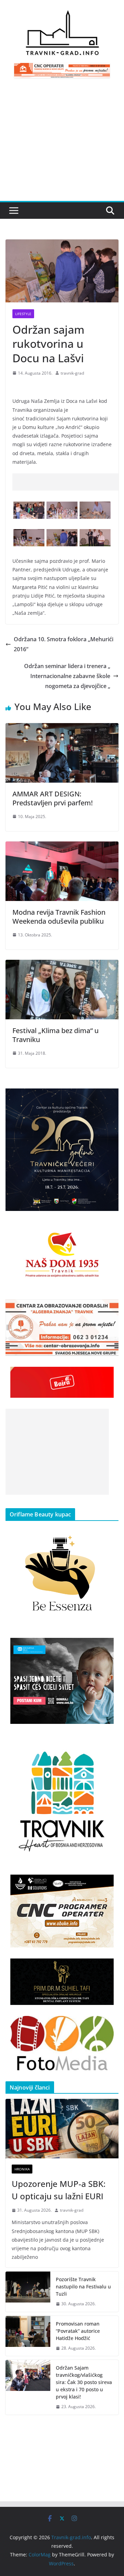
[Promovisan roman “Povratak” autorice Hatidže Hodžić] (28, 2336)
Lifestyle (23, 314)
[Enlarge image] (110, 1097)
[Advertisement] (62, 144)
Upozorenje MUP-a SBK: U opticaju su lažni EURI (59, 2190)
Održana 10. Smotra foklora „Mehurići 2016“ (64, 644)
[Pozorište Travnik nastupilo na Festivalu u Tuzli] (28, 2292)
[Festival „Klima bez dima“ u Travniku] (62, 965)
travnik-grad (72, 373)
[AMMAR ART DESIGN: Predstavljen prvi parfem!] (62, 728)
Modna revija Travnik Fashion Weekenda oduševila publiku (59, 917)
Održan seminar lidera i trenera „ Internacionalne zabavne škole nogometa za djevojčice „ (67, 676)
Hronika (22, 2169)
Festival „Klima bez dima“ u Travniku (55, 1035)
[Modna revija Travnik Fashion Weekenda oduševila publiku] (62, 846)
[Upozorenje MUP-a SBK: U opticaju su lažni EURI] (62, 2128)
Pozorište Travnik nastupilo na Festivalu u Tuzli (83, 2287)
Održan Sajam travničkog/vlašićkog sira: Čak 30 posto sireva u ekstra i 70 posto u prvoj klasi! (84, 2382)
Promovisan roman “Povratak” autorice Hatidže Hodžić (78, 2331)
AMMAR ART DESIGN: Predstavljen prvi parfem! (53, 798)
